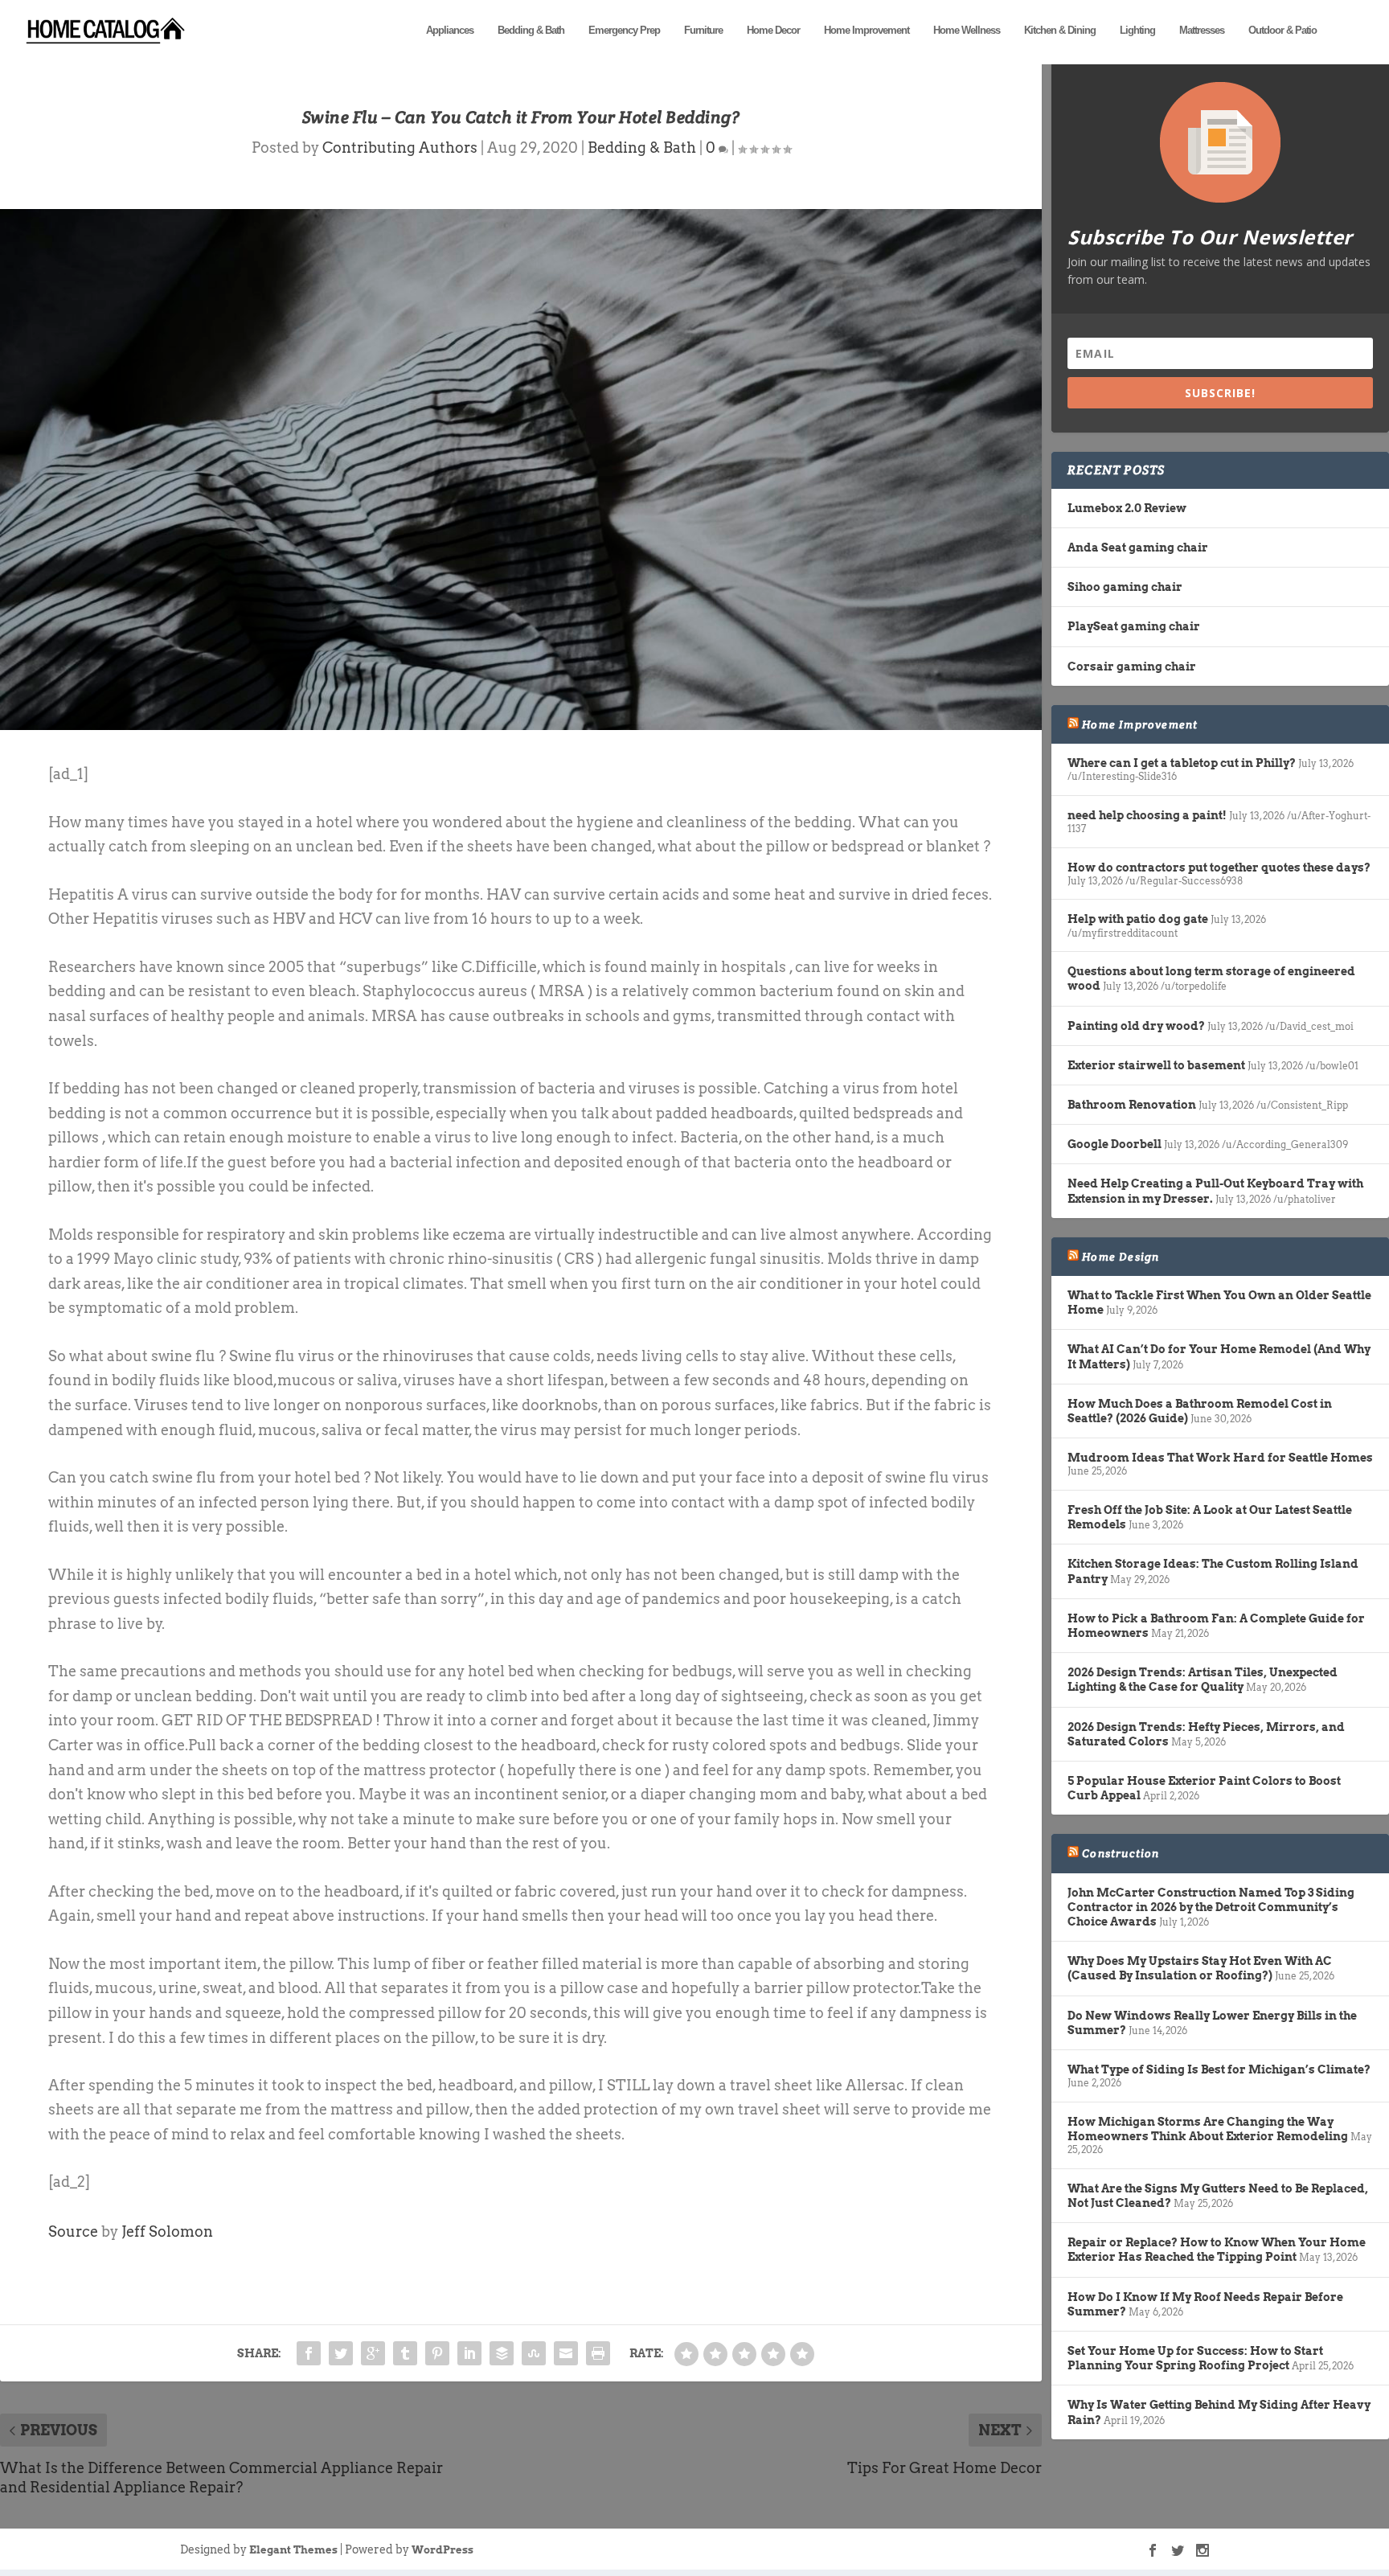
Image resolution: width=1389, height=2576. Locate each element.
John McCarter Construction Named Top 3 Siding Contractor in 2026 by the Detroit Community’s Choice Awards (1211, 1907)
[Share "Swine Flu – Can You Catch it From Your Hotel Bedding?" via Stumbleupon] (534, 2353)
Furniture (703, 30)
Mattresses (1202, 30)
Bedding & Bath (531, 30)
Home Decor (773, 30)
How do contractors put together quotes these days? (1219, 868)
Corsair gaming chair (1132, 667)
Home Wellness (967, 30)
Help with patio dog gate (1138, 919)
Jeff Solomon (167, 2231)
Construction (1121, 1853)
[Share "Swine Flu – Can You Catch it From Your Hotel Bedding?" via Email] (566, 2353)
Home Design (1121, 1257)
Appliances (450, 30)
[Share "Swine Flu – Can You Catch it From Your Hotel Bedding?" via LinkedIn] (469, 2353)
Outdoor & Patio (1282, 30)
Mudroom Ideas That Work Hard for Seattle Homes (1220, 1458)
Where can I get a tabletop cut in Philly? (1182, 763)
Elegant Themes (293, 2550)
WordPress (443, 2550)
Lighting (1137, 30)
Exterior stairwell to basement (1156, 1065)
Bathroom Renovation (1132, 1105)
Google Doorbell (1114, 1144)
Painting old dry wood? (1136, 1026)
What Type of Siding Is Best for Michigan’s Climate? (1219, 2069)
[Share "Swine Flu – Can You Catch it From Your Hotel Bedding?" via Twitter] (341, 2353)
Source (73, 2231)
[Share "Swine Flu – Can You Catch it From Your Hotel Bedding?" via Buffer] (502, 2353)
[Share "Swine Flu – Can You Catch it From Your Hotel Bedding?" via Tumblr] (405, 2353)
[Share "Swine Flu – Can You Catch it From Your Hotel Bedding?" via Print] (598, 2353)
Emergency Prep (624, 30)
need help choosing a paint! (1147, 815)
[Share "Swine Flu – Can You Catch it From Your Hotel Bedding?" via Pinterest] (437, 2353)
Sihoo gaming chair (1125, 587)
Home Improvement (867, 30)
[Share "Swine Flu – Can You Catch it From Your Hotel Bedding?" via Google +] (373, 2353)
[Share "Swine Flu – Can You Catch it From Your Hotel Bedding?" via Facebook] (309, 2353)
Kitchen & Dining (1060, 30)
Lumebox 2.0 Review (1127, 508)
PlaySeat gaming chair (1134, 626)
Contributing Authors (400, 148)
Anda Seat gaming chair (1138, 548)
